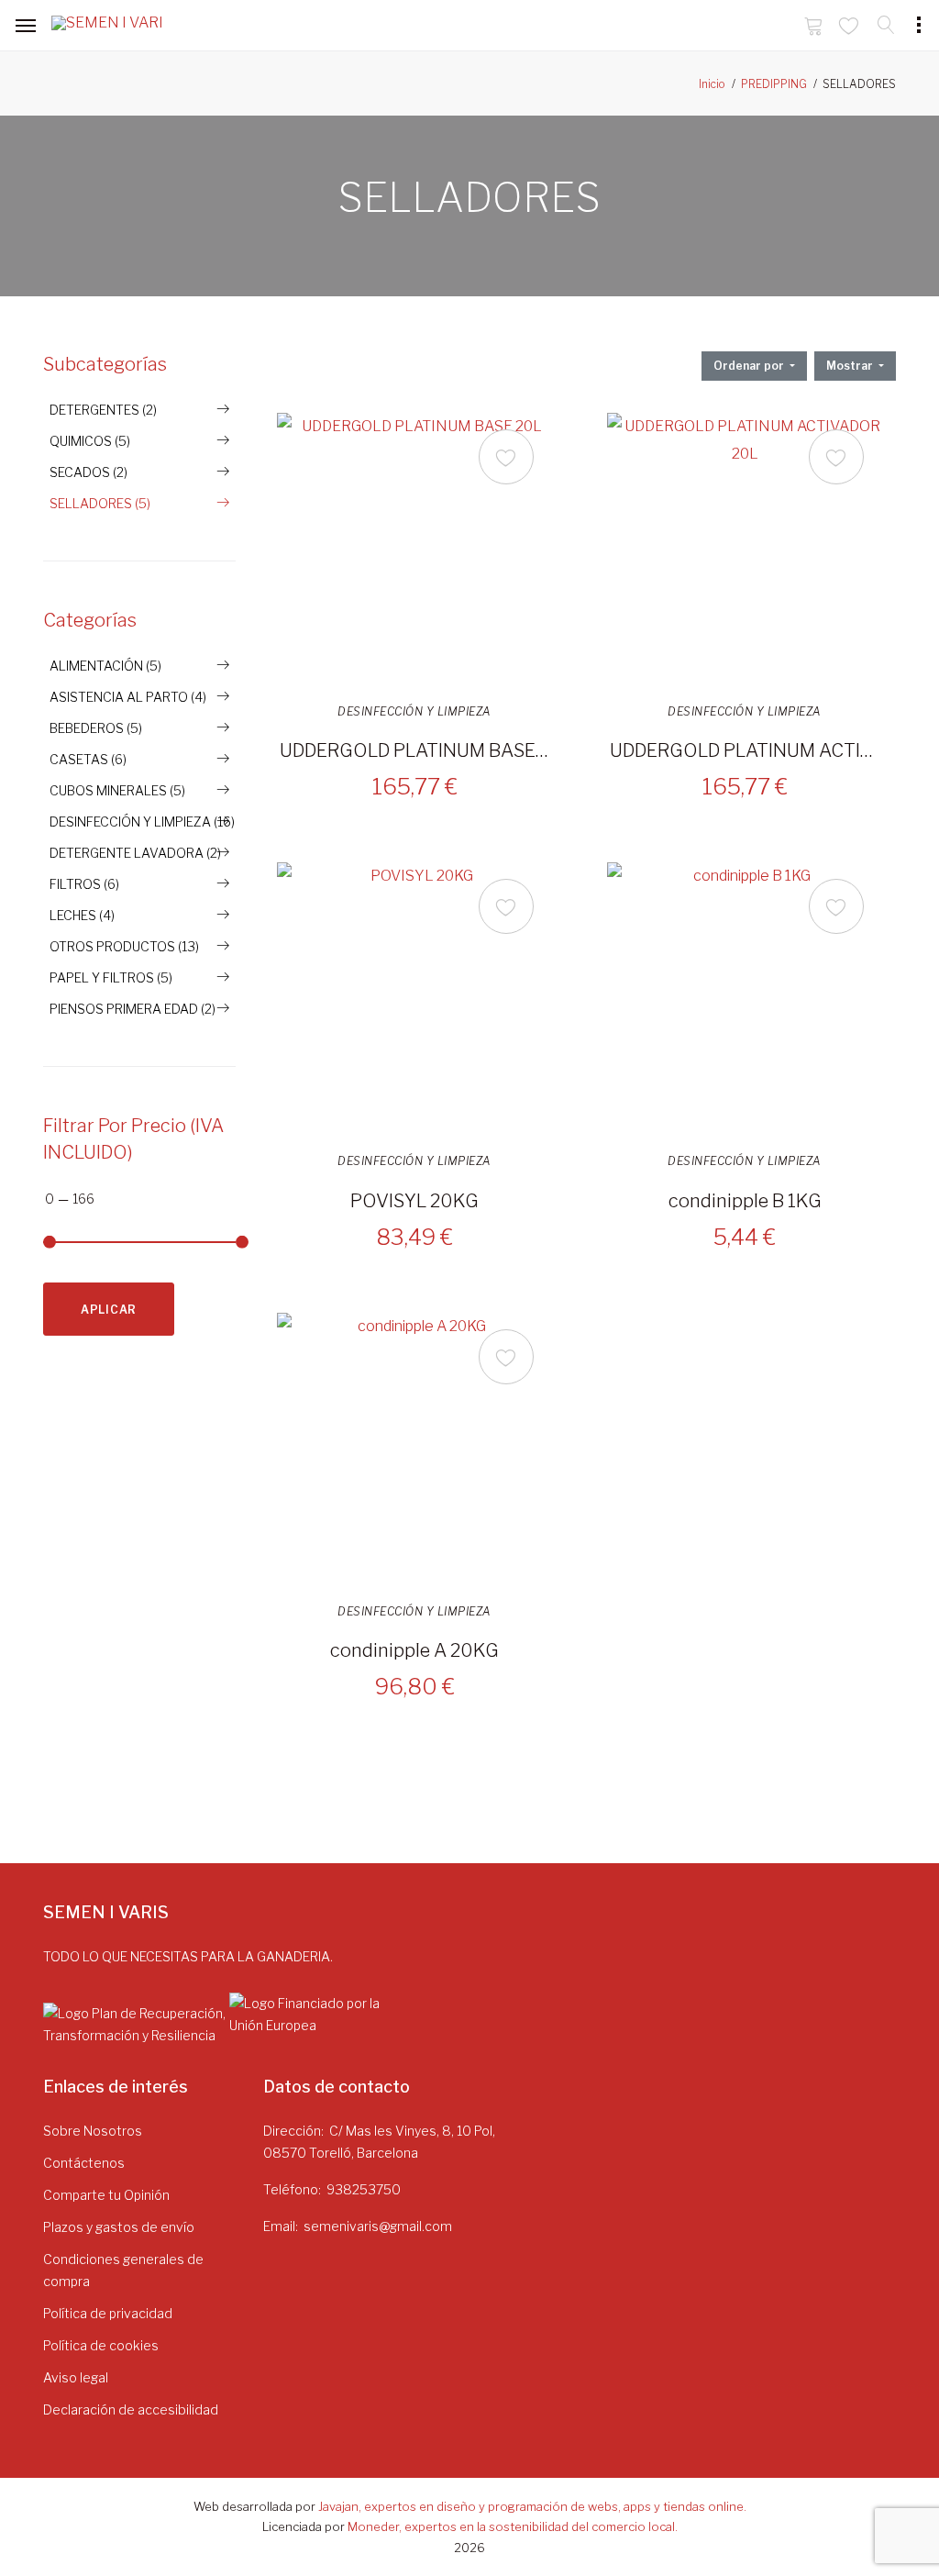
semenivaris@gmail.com (378, 2226)
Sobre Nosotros (93, 2131)
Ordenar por (750, 366)
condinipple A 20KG (414, 1650)
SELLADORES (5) (100, 503)
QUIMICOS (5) (90, 441)
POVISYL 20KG (414, 1201)
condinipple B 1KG (745, 1201)
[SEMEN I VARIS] (106, 27)
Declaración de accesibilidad (131, 2409)
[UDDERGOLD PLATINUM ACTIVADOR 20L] (745, 550)
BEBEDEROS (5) (96, 728)
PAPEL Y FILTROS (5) (111, 977)
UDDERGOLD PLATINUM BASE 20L (414, 750)
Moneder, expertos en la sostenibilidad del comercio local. (513, 2526)
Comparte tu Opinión (106, 2195)
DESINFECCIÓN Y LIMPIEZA (414, 712)
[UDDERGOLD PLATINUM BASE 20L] (414, 550)
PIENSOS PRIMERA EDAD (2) (133, 1009)
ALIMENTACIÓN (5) (105, 666)
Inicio (712, 84)
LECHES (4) (82, 915)
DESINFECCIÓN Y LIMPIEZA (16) (142, 822)
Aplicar (109, 1310)
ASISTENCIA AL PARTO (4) (128, 697)
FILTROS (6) (84, 884)
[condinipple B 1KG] (745, 1000)
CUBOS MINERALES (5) (117, 790)
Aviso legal (76, 2377)
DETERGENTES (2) (103, 410)
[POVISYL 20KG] (414, 1000)
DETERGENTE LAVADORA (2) (135, 853)
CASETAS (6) (88, 759)
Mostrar (851, 366)
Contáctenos (84, 2163)
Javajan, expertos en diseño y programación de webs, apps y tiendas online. (532, 2506)
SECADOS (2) (88, 472)
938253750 (364, 2189)
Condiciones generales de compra (123, 2270)
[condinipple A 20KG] (414, 1450)
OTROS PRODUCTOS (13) (124, 946)
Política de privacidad (108, 2313)
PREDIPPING (774, 84)
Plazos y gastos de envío (119, 2227)
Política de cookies (101, 2345)
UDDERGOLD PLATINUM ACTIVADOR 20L (745, 750)
